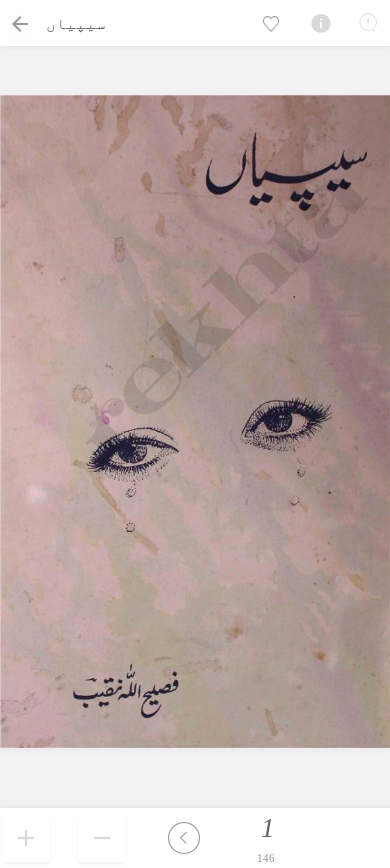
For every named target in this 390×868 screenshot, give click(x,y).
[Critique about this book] (368, 22)
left (184, 838)
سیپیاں (76, 23)
